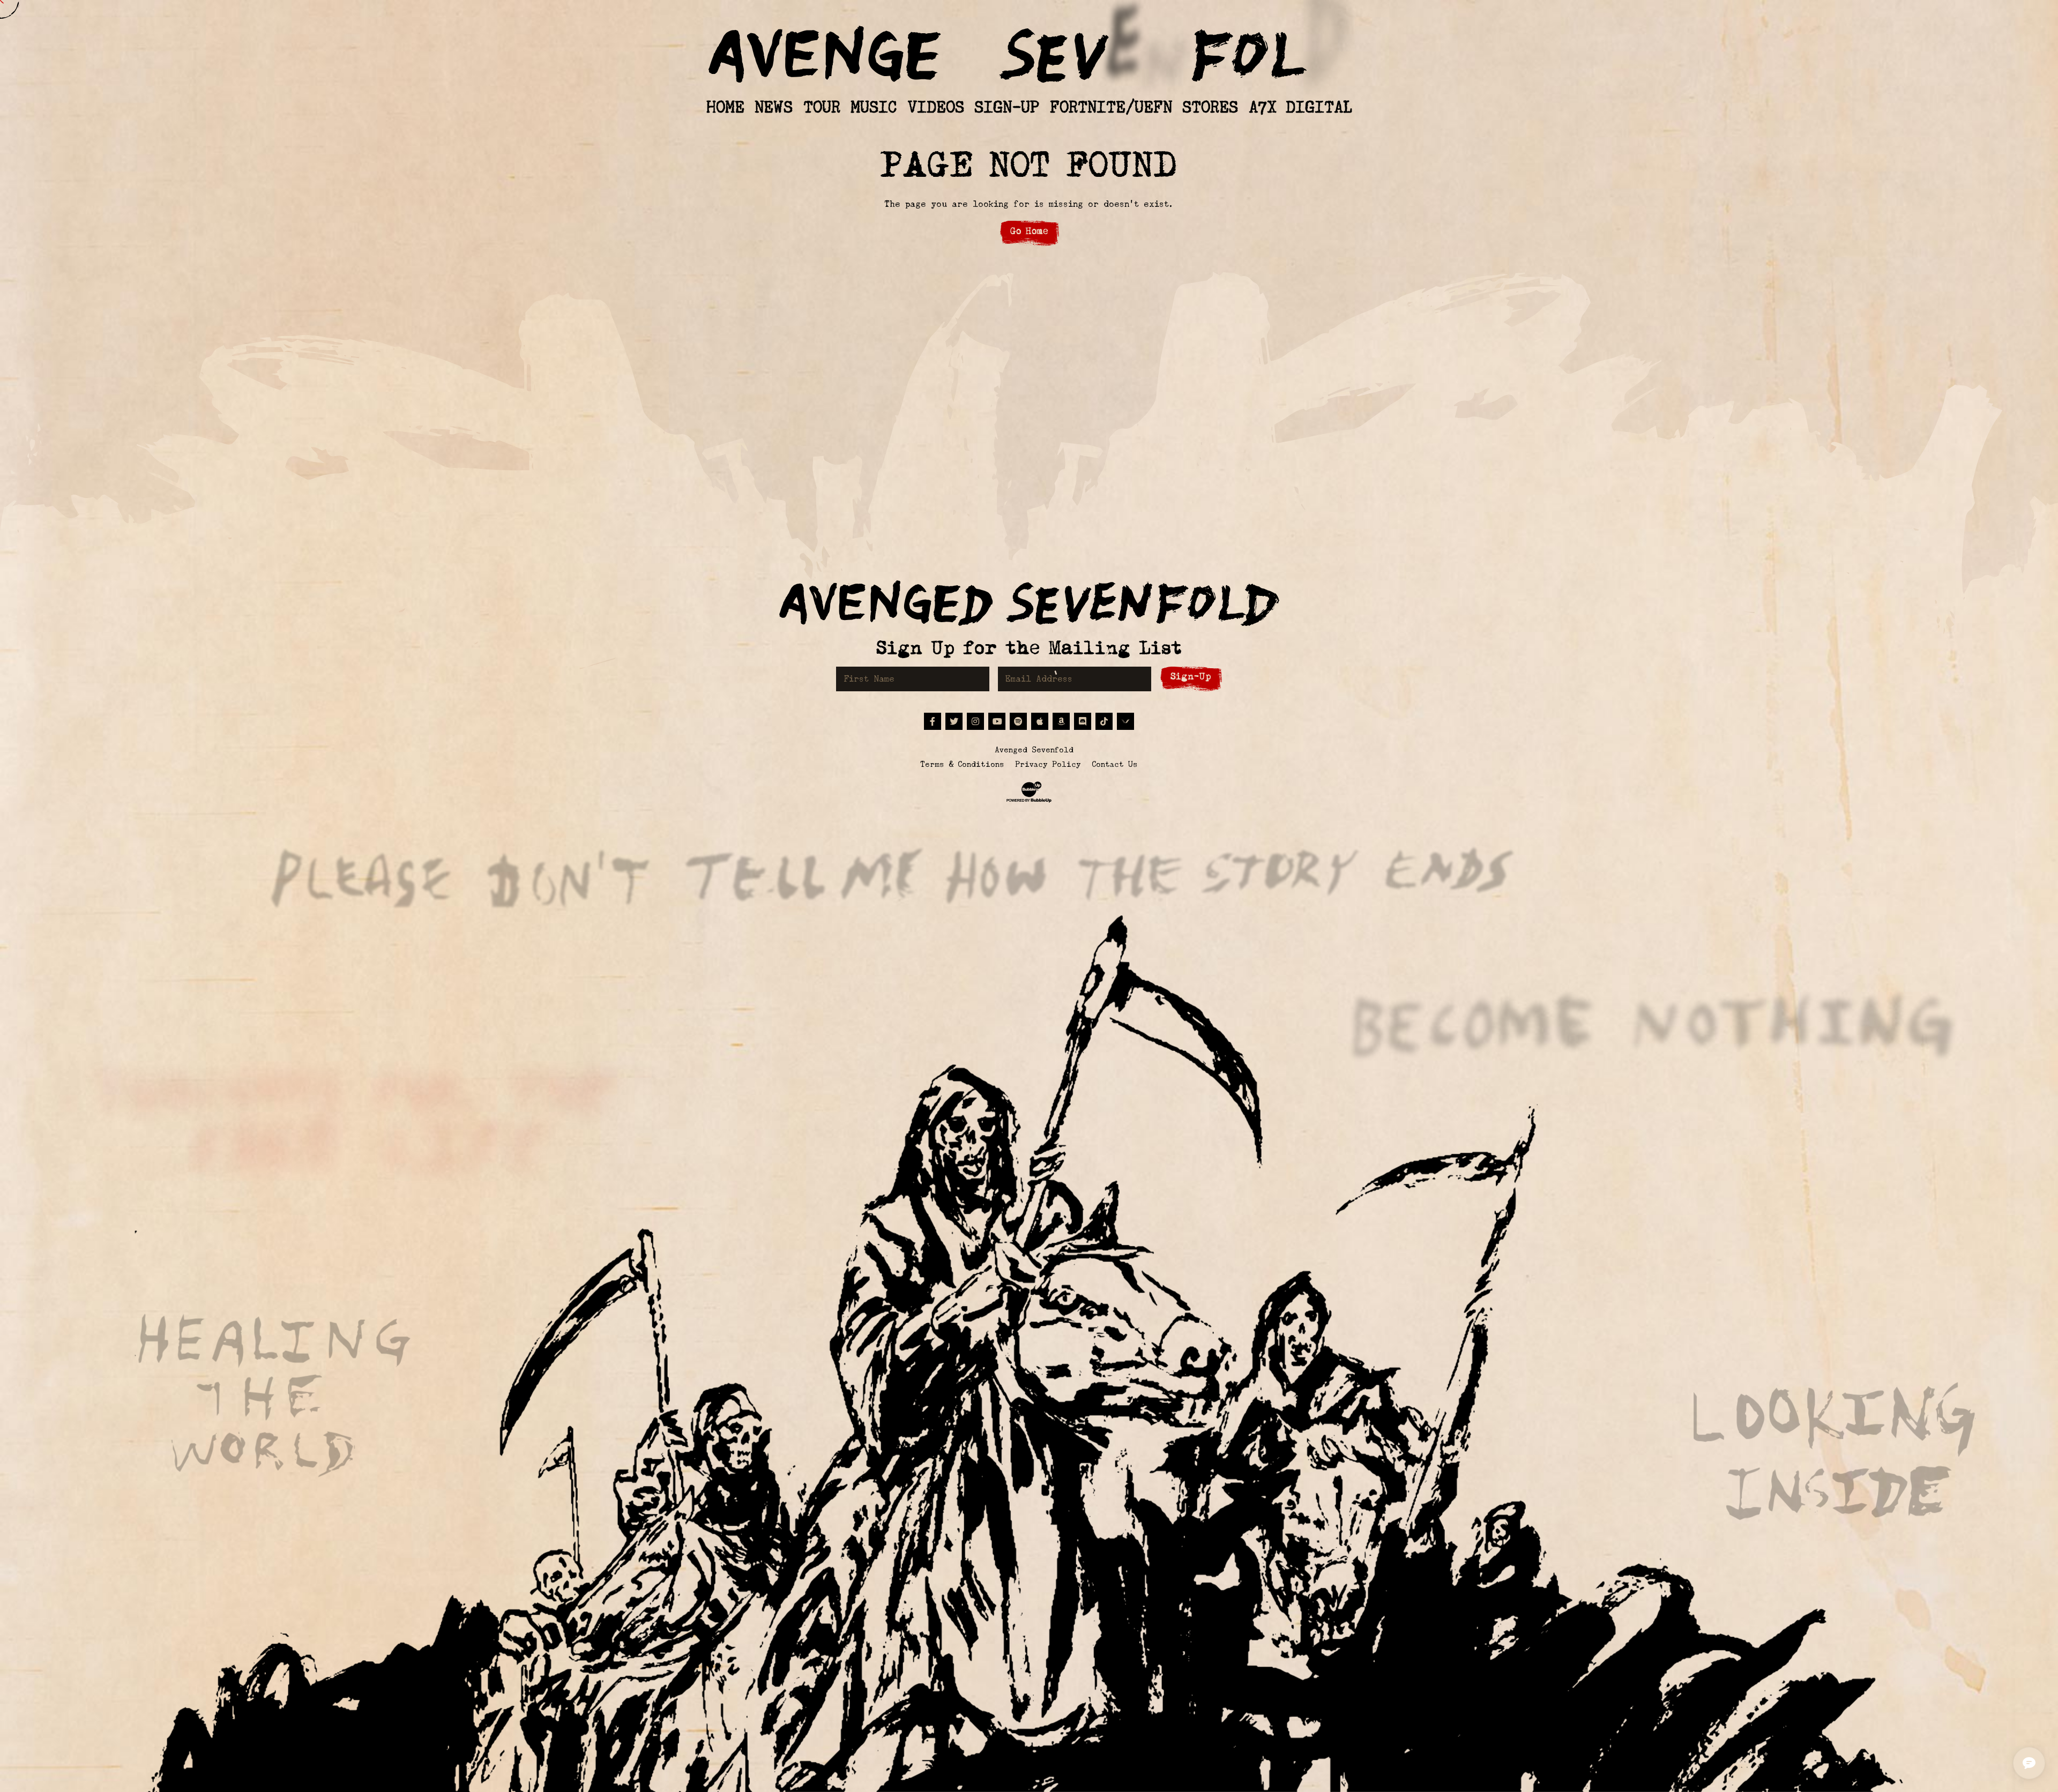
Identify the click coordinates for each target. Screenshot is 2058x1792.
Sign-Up (1191, 677)
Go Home (1029, 231)
